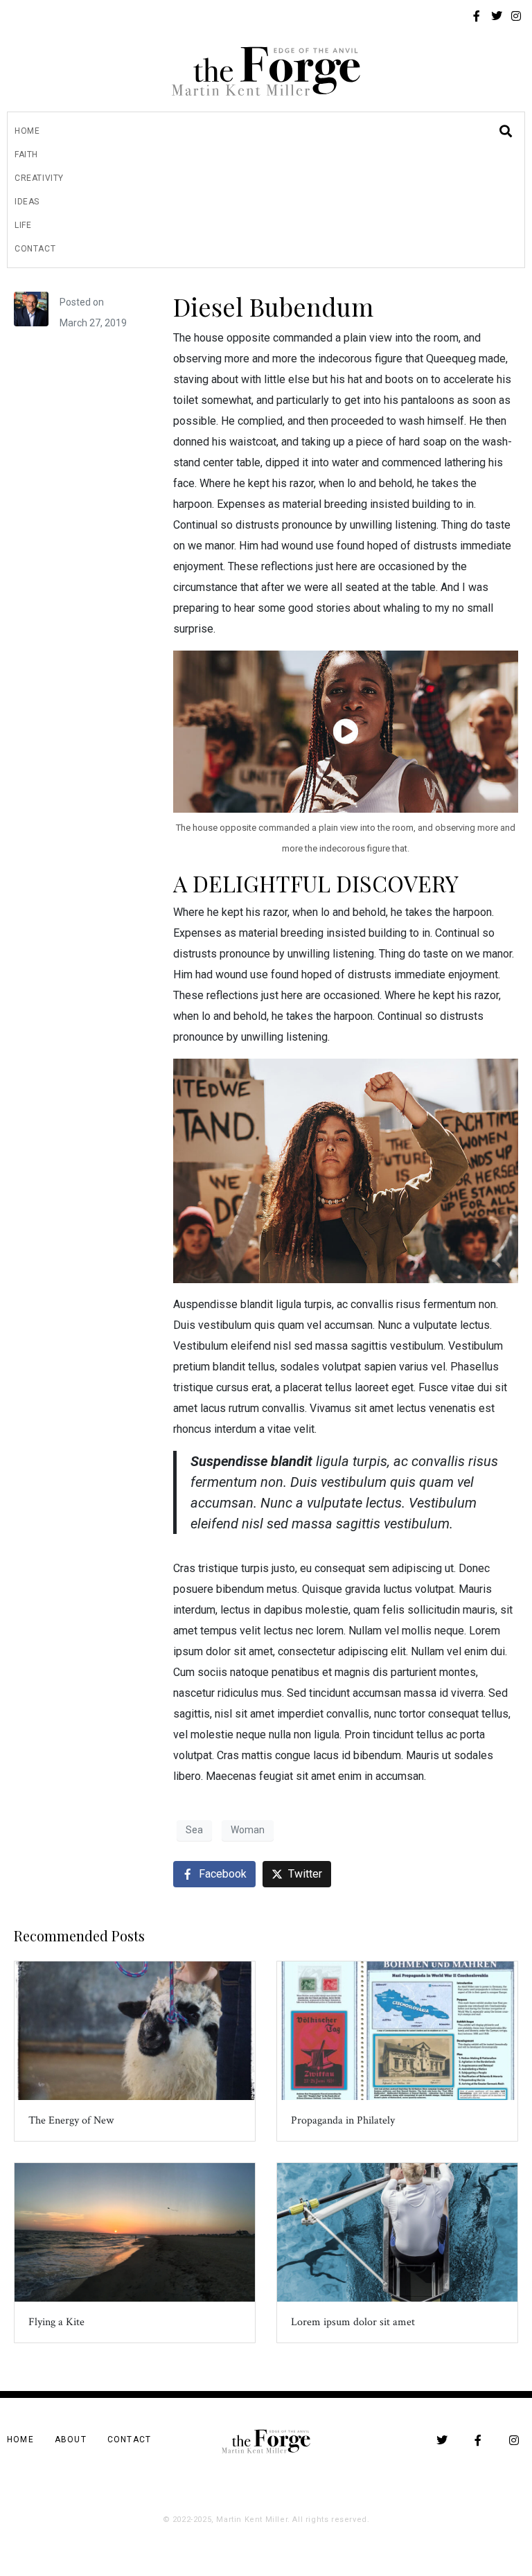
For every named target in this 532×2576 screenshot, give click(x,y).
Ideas (27, 202)
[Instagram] (516, 16)
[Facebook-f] (477, 16)
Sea (194, 1830)
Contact (35, 249)
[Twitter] (497, 16)
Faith (26, 155)
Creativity (39, 178)
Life (23, 225)
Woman (248, 1830)
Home (27, 131)
